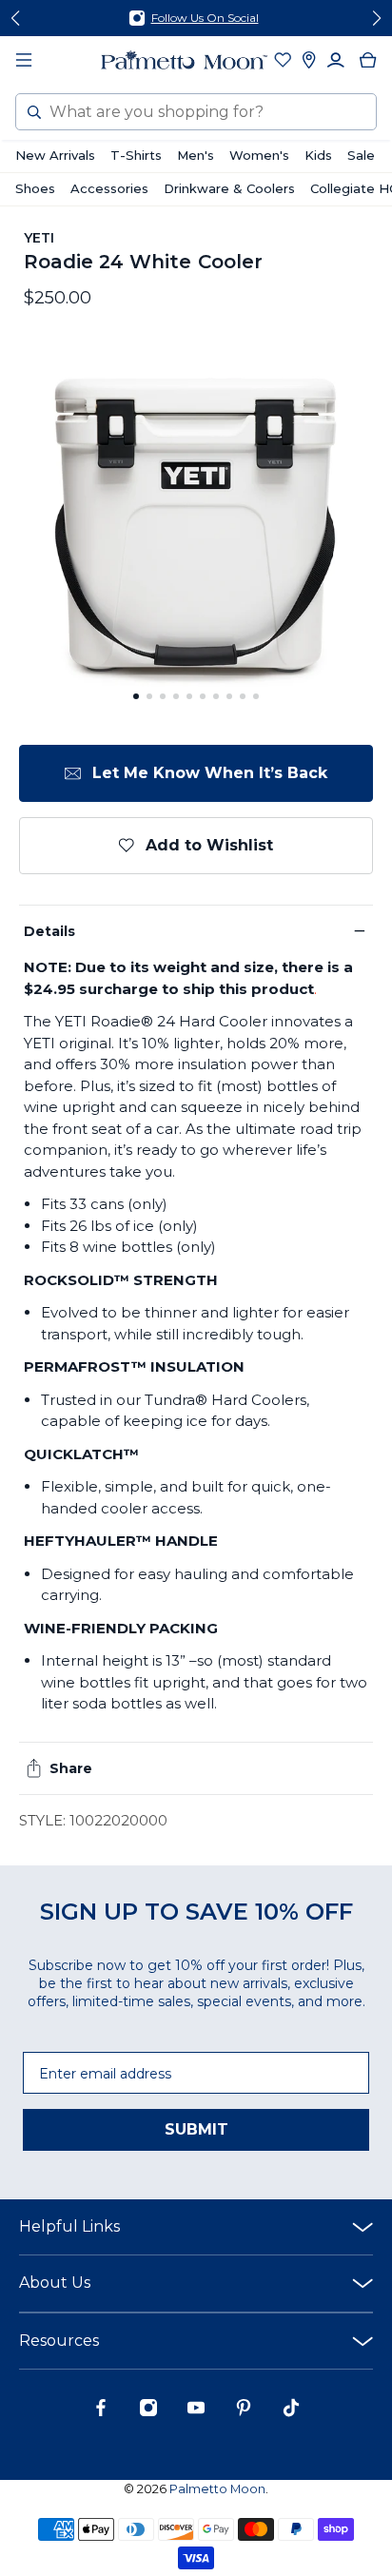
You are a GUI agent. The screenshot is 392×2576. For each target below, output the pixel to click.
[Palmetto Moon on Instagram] (148, 2412)
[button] (136, 696)
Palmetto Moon (217, 2489)
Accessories (109, 188)
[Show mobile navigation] (24, 60)
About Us (55, 2283)
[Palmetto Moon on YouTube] (196, 2412)
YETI (39, 238)
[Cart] (368, 60)
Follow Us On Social (205, 18)
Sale (361, 155)
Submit (196, 2129)
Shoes (35, 188)
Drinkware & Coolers (229, 188)
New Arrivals (55, 155)
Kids (318, 155)
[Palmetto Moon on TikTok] (291, 2412)
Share (71, 1768)
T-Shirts (136, 155)
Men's (196, 155)
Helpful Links (69, 2226)
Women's (259, 155)
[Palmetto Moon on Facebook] (101, 2412)
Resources (59, 2341)
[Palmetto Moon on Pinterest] (244, 2412)
